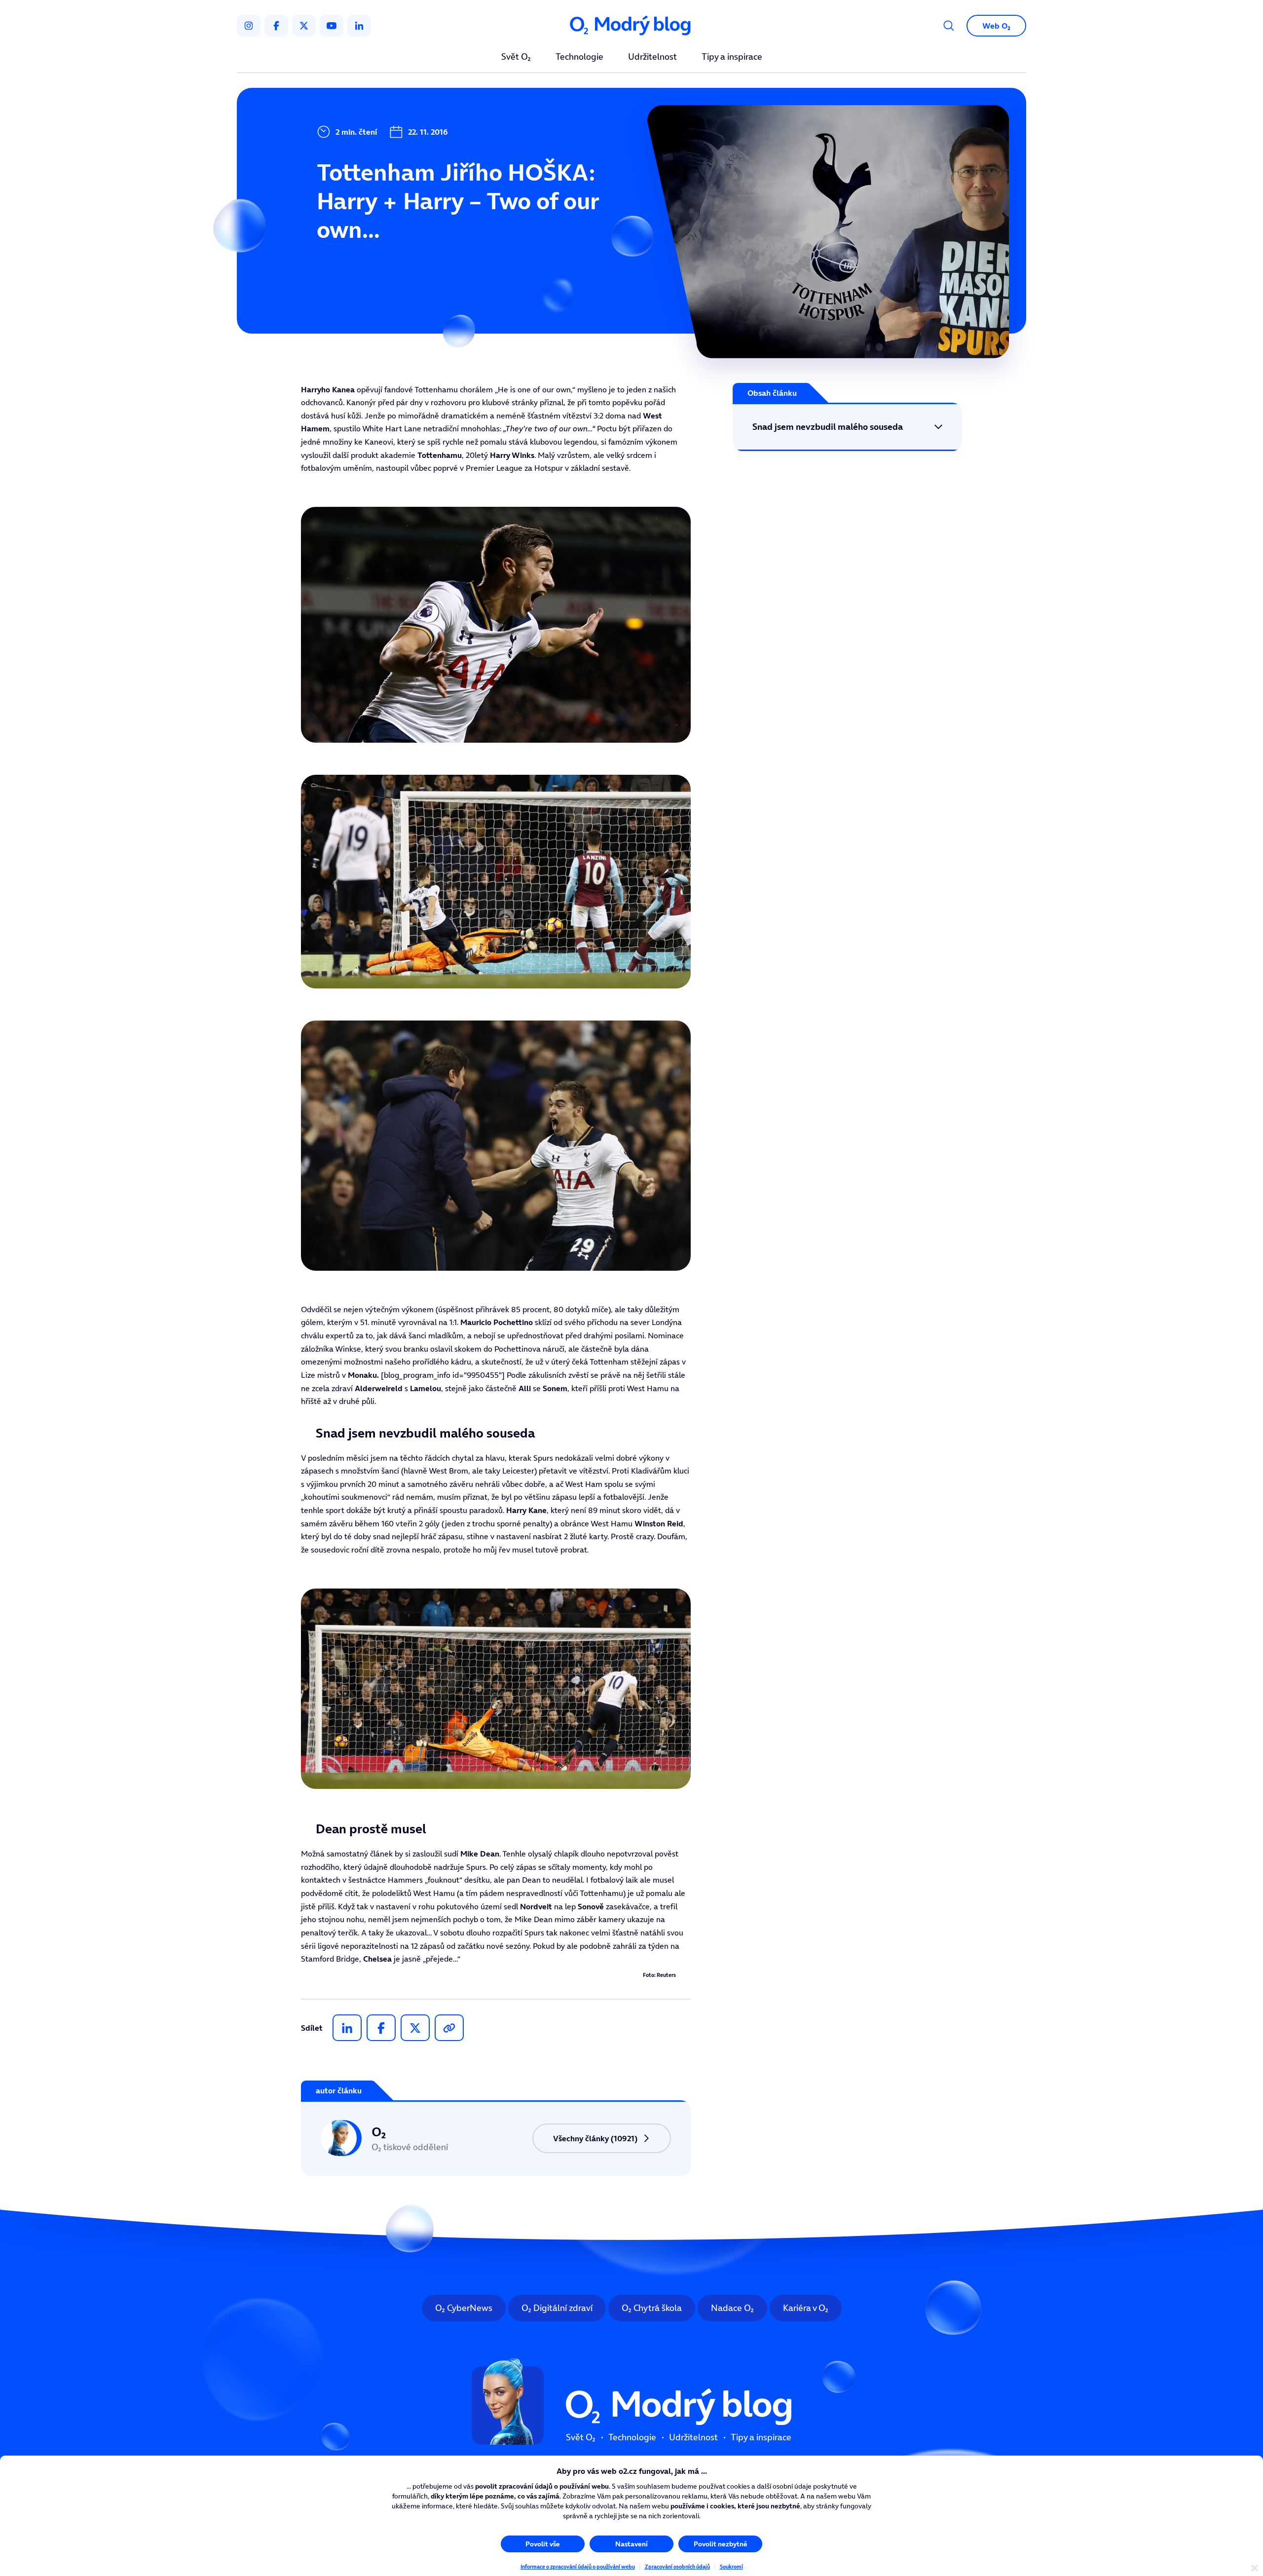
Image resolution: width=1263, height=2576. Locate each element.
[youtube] (332, 26)
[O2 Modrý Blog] (631, 26)
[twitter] (304, 26)
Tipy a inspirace (732, 57)
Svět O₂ (516, 57)
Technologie (579, 57)
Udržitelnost (652, 57)
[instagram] (249, 26)
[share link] (449, 2028)
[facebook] (276, 26)
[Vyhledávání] (949, 26)
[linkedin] (359, 26)
